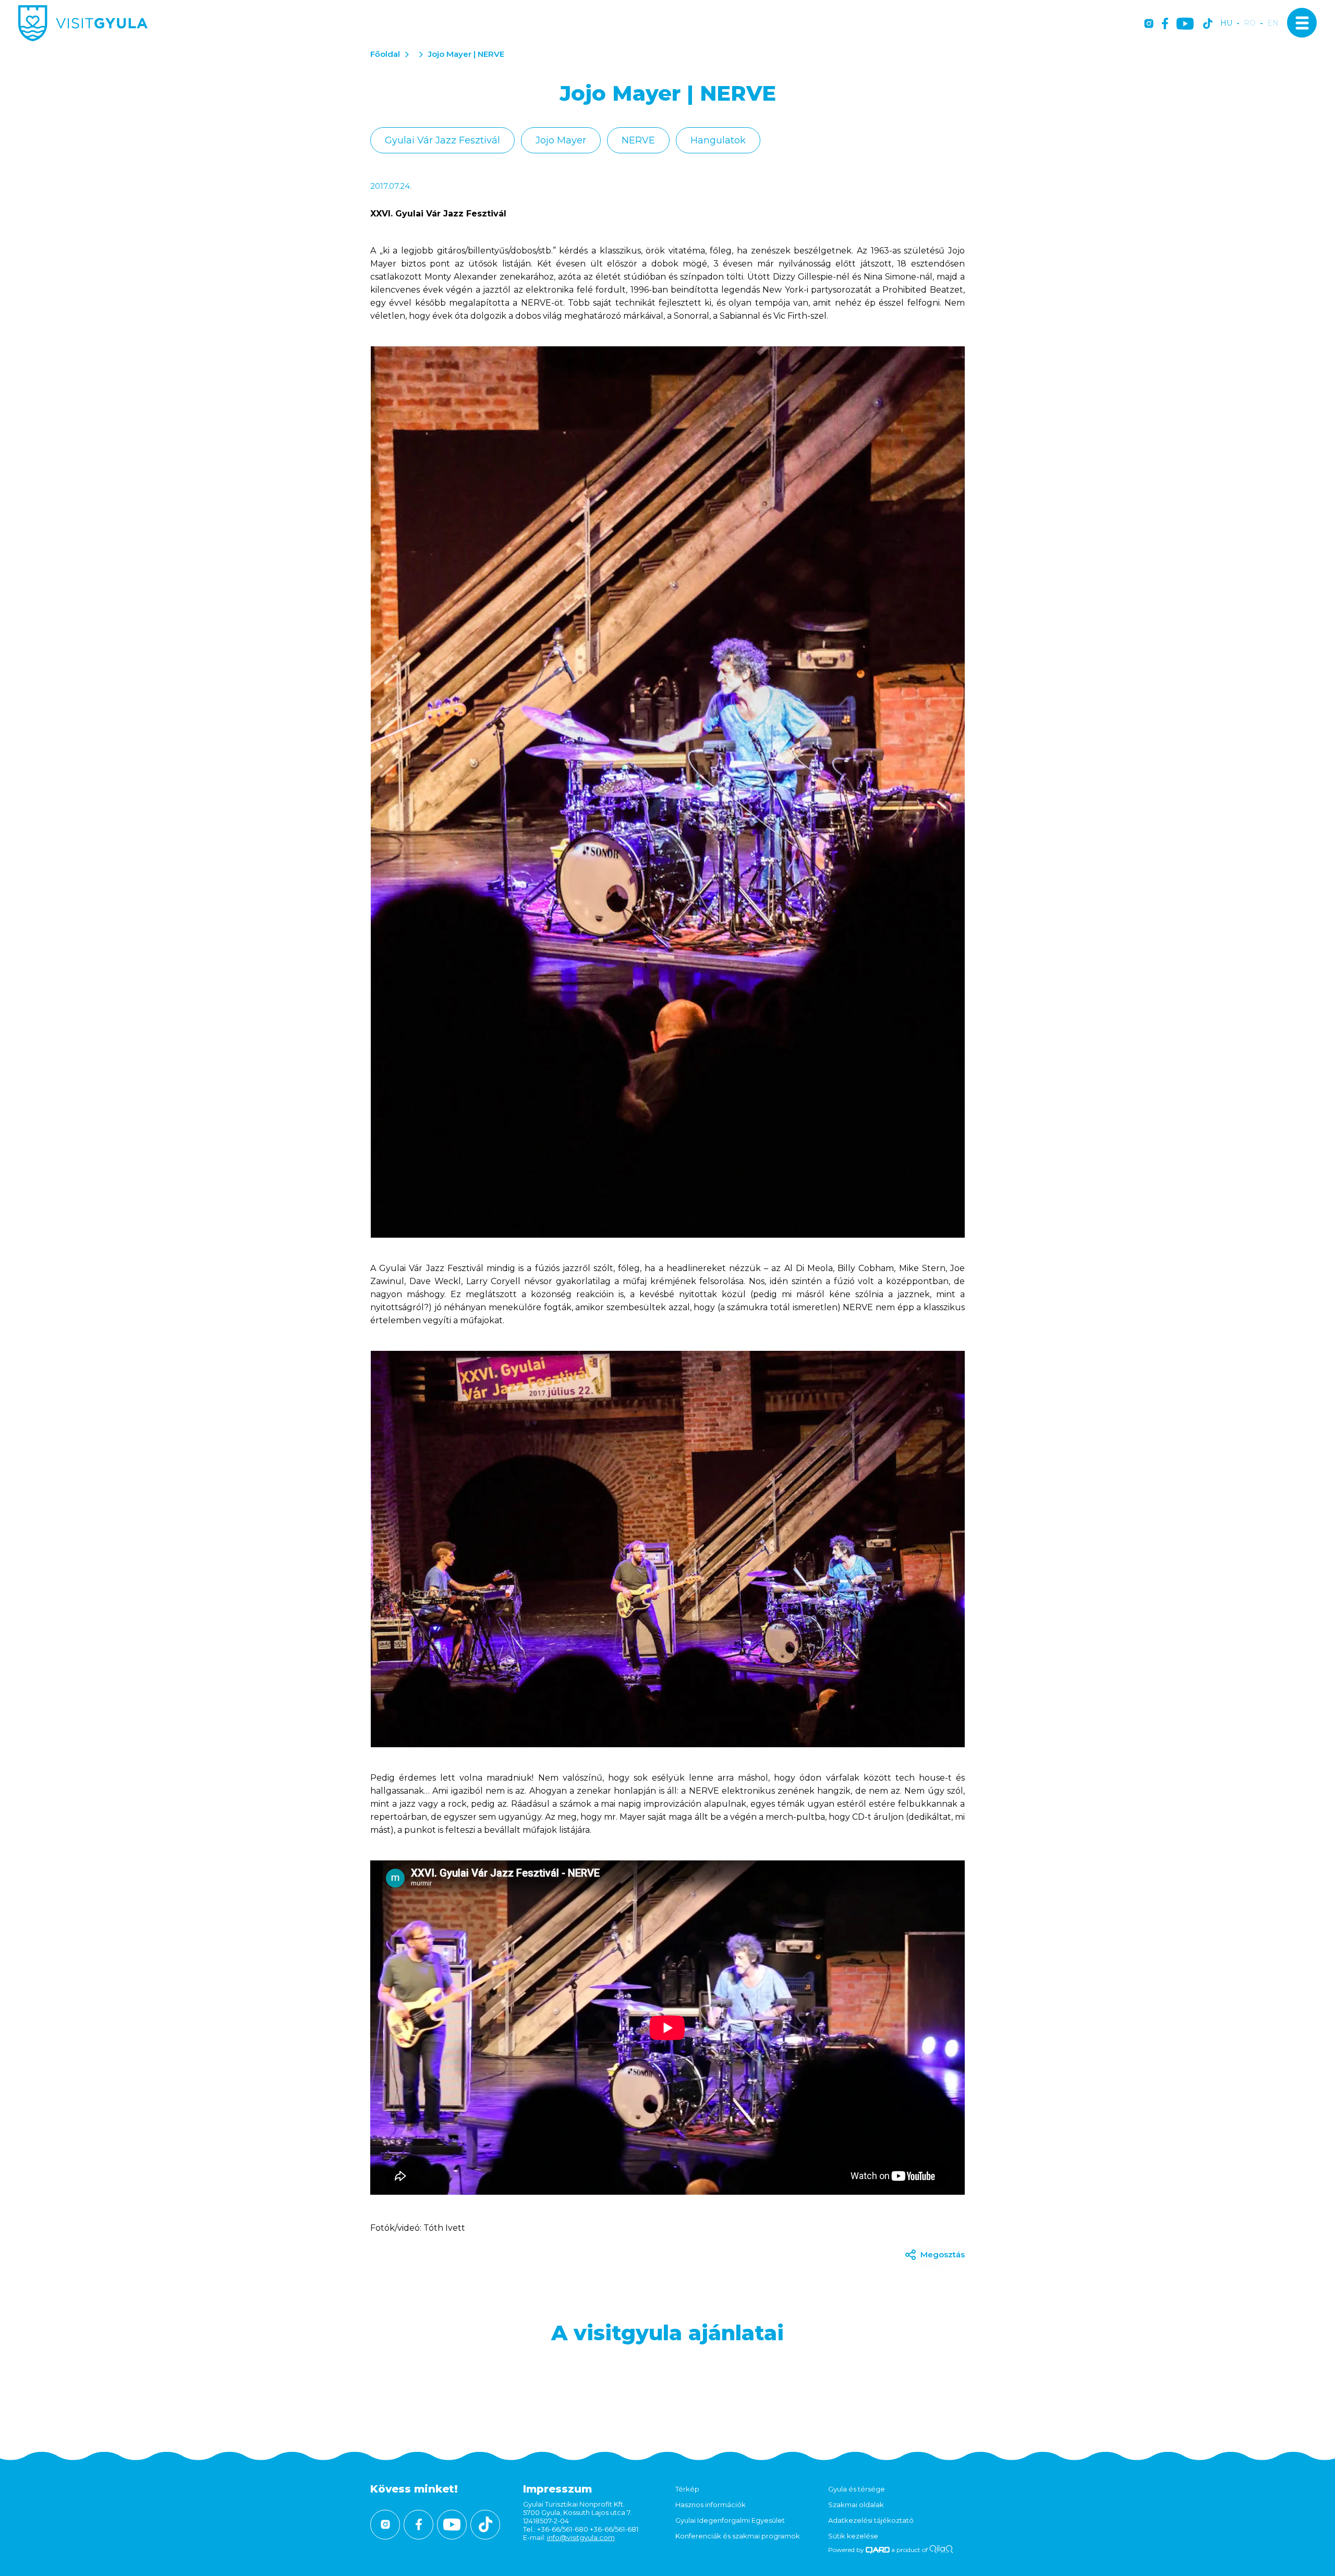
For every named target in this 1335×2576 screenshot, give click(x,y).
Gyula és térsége (857, 2489)
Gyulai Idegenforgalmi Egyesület (730, 2520)
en (1273, 23)
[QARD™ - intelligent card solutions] (878, 2550)
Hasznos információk (711, 2505)
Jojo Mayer (561, 140)
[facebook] (1165, 24)
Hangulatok (718, 140)
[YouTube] (1185, 24)
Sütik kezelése (853, 2536)
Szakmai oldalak (856, 2505)
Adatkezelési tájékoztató (871, 2520)
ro (1250, 23)
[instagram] (1149, 24)
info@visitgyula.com (581, 2537)
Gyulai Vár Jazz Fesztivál (442, 140)
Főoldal (385, 54)
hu (1226, 23)
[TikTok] (1208, 24)
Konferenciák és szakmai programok (738, 2536)
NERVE (638, 140)
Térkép (687, 2489)
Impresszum (557, 2489)
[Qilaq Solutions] (941, 2550)
